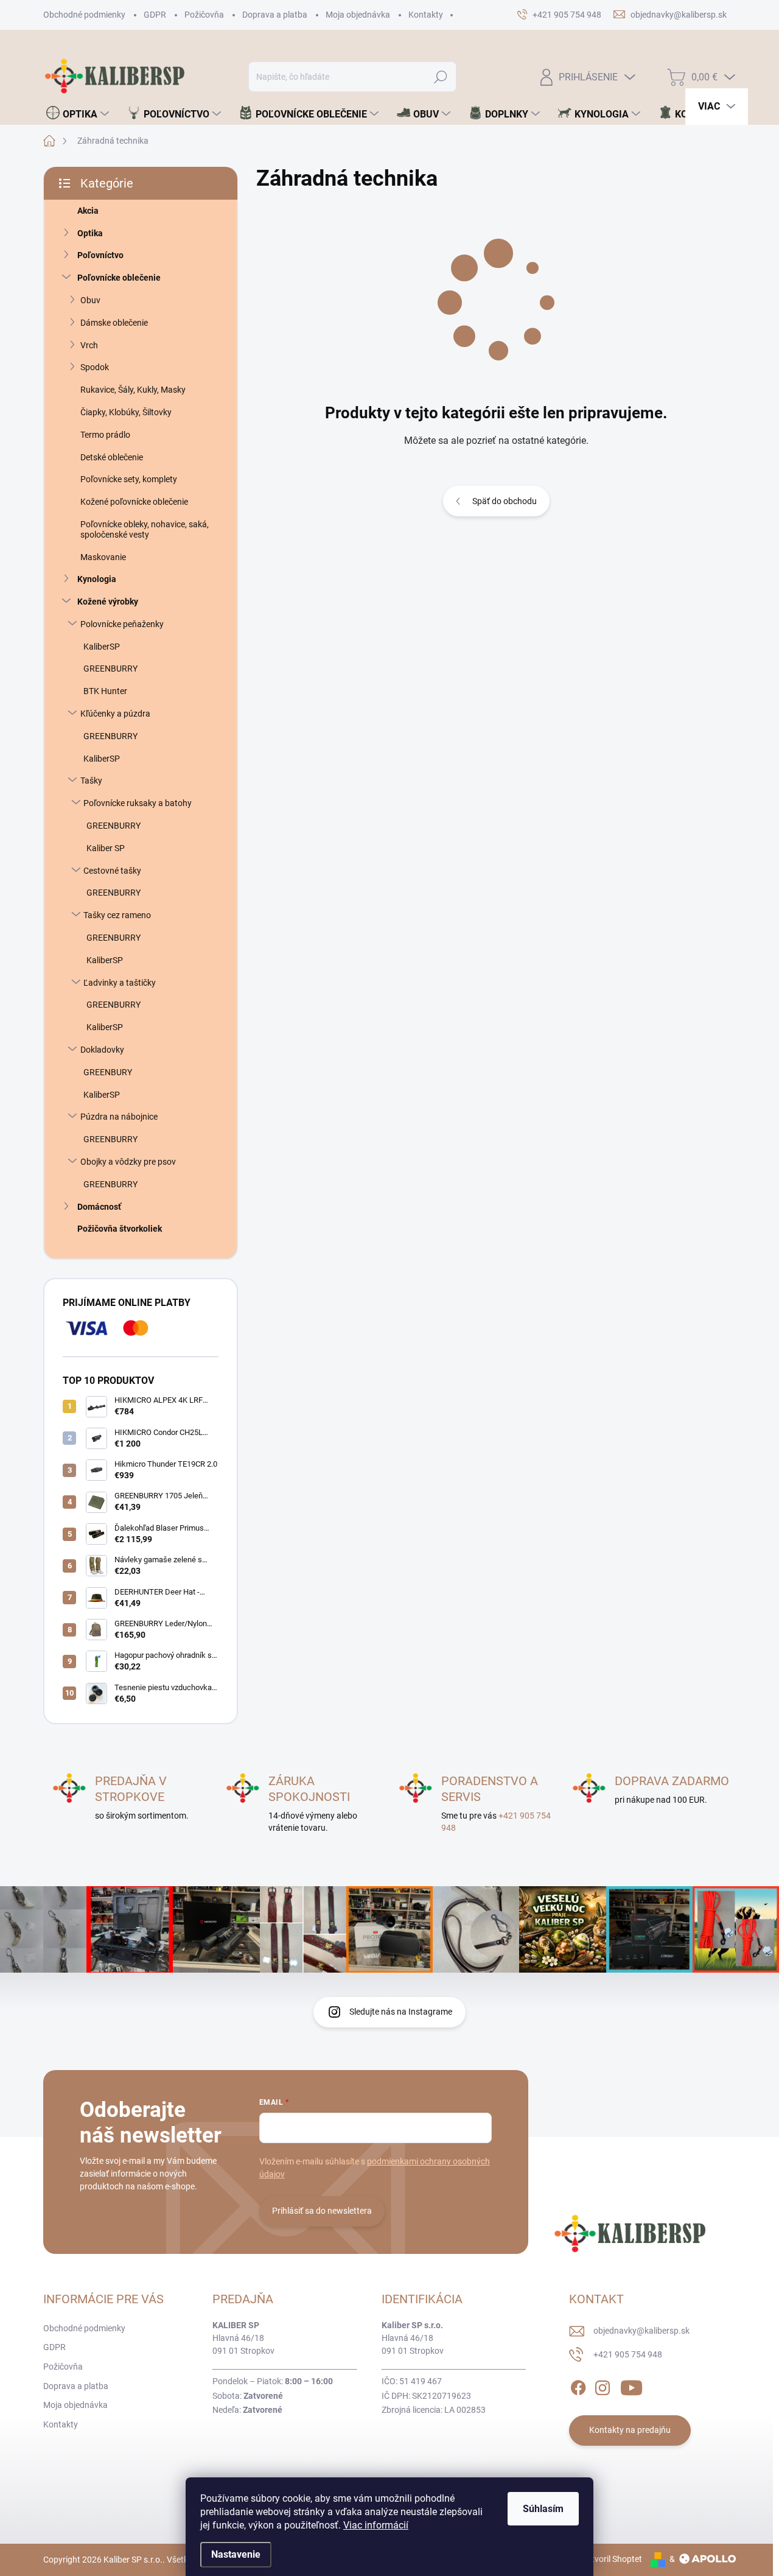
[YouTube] (631, 2385)
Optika (90, 233)
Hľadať (441, 77)
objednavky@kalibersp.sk (641, 2331)
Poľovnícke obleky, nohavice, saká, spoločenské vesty (145, 529)
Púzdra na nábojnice (119, 1117)
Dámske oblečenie (114, 323)
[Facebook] (578, 2385)
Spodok (95, 367)
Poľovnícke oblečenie (119, 278)
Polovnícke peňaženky (122, 624)
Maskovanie (103, 557)
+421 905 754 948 (628, 2354)
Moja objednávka (358, 15)
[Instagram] (603, 2385)
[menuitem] (78, 114)
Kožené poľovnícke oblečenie (134, 502)
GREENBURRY (110, 669)
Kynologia (97, 579)
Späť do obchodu (505, 501)
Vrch (89, 345)
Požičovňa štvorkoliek (120, 1229)
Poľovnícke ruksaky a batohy (138, 803)
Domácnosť (99, 1207)
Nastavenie (236, 2554)
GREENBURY (108, 1072)
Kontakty (426, 15)
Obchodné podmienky (84, 15)
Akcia (88, 211)
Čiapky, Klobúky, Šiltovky (126, 412)
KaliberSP (102, 647)
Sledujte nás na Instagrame (401, 2012)
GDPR (155, 15)
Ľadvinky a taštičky (120, 983)
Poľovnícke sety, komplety (129, 479)
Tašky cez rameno (117, 915)
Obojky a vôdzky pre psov (128, 1162)
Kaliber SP (106, 848)
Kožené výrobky (108, 602)
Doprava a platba (275, 15)
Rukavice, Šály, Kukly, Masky (133, 390)
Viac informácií (376, 2525)
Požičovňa (204, 15)
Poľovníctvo (100, 255)
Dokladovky (102, 1050)
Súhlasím (543, 2509)
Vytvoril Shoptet (612, 2559)
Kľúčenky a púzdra (115, 714)
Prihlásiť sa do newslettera (322, 2211)
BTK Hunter (105, 691)
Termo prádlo (105, 435)
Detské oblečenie (112, 457)
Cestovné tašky (112, 871)
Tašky (91, 781)
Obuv (90, 300)
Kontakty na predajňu (630, 2430)
